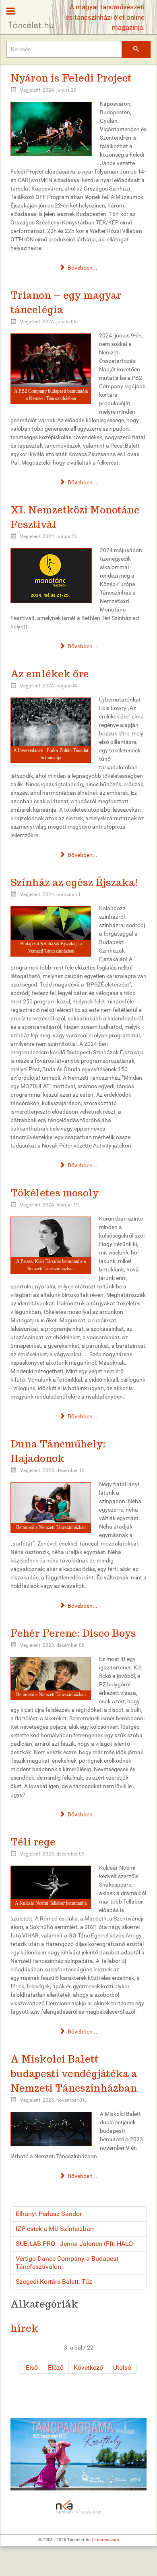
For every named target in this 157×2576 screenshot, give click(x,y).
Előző (56, 2368)
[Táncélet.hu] (28, 15)
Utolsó (122, 2368)
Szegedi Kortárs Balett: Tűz (54, 2282)
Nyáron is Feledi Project (71, 78)
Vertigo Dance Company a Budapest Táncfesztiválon (67, 2263)
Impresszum (107, 2540)
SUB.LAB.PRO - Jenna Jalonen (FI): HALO (74, 2244)
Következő (88, 2368)
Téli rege (33, 1842)
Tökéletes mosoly (55, 1193)
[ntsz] (78, 2454)
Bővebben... (82, 268)
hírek (24, 2328)
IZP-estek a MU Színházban (55, 2229)
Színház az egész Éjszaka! (74, 883)
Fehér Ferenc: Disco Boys (73, 1633)
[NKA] (78, 2507)
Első (32, 2368)
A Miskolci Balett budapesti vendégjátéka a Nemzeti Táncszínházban (74, 2074)
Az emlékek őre (50, 674)
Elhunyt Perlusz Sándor (49, 2214)
